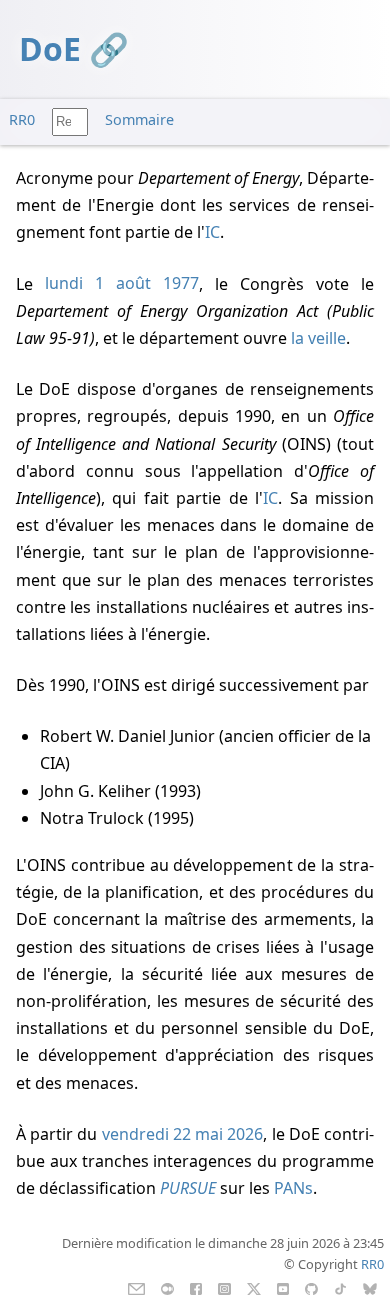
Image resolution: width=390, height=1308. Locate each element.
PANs (293, 1188)
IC (212, 232)
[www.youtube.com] (282, 1287)
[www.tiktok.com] (340, 1287)
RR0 (22, 119)
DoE (50, 48)
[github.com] (311, 1287)
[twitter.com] (254, 1287)
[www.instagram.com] (224, 1287)
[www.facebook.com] (195, 1287)
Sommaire (139, 119)
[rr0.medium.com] (167, 1287)
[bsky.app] (370, 1287)
